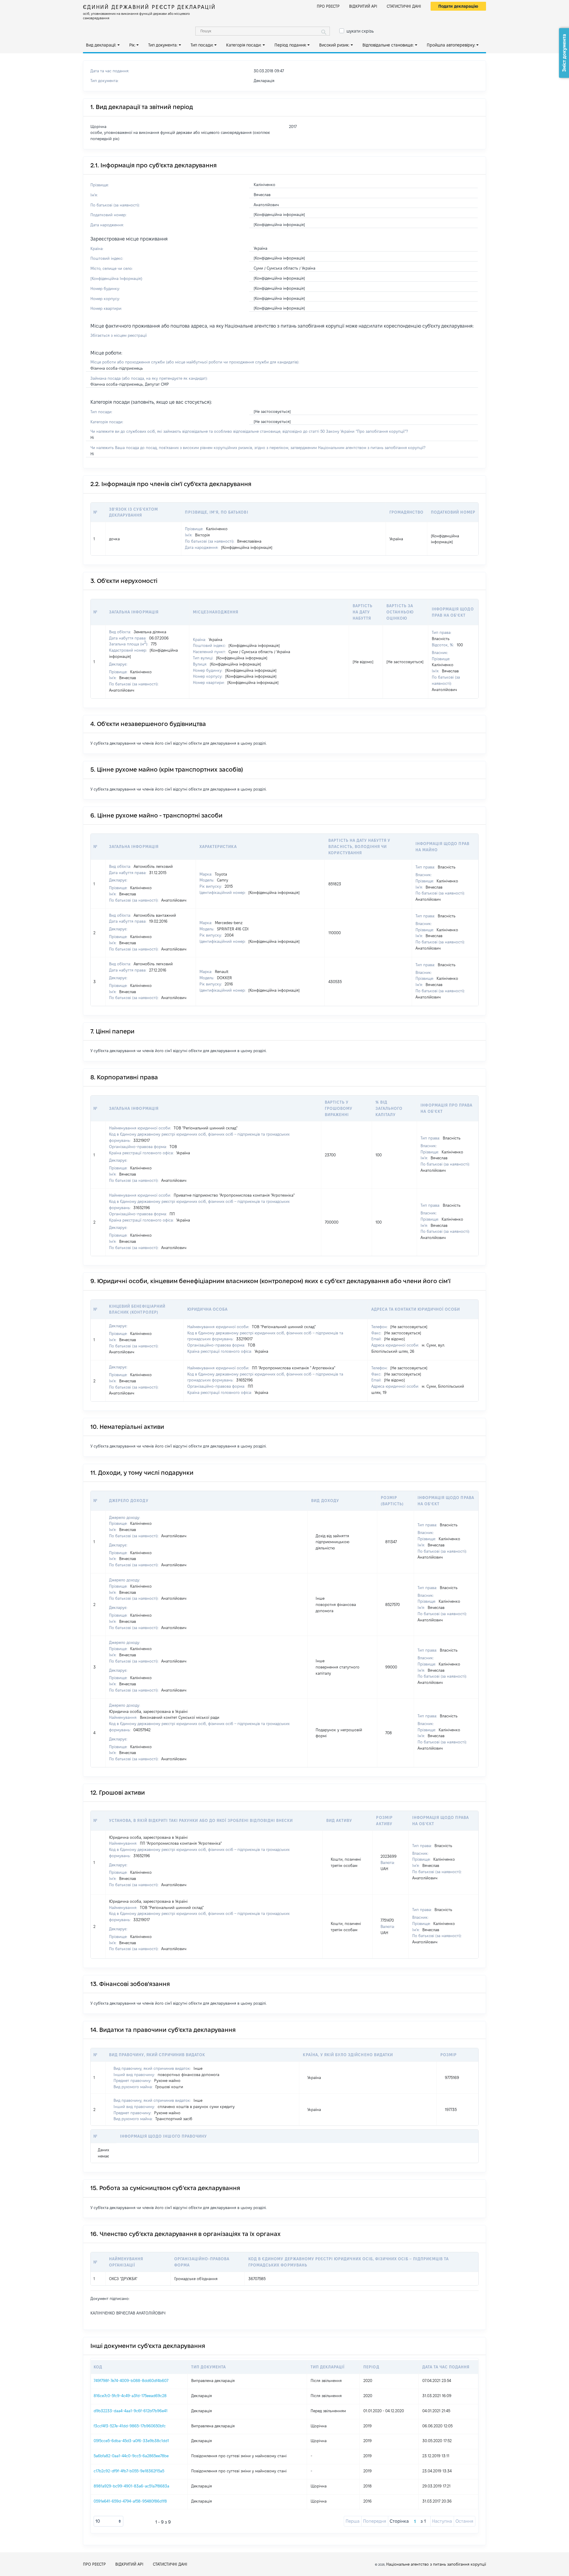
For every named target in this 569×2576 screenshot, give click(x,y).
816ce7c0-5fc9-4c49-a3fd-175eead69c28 (130, 2396)
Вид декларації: (101, 45)
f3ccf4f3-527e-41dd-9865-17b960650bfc (130, 2426)
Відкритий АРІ (363, 6)
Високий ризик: (334, 45)
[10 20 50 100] (108, 2521)
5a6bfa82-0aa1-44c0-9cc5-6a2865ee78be (131, 2456)
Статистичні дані (404, 6)
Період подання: (290, 45)
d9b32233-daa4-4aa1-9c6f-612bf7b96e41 (131, 2411)
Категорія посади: (244, 45)
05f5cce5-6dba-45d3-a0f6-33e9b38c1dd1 (131, 2441)
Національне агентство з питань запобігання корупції (436, 2564)
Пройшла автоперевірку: (451, 45)
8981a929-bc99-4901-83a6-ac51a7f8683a (131, 2486)
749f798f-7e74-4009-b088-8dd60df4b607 (131, 2381)
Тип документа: (163, 45)
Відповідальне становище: (388, 45)
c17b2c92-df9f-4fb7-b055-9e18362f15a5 (129, 2471)
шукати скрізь (360, 31)
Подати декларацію (458, 6)
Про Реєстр (328, 6)
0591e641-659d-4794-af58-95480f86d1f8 (130, 2501)
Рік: (132, 45)
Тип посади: (202, 45)
